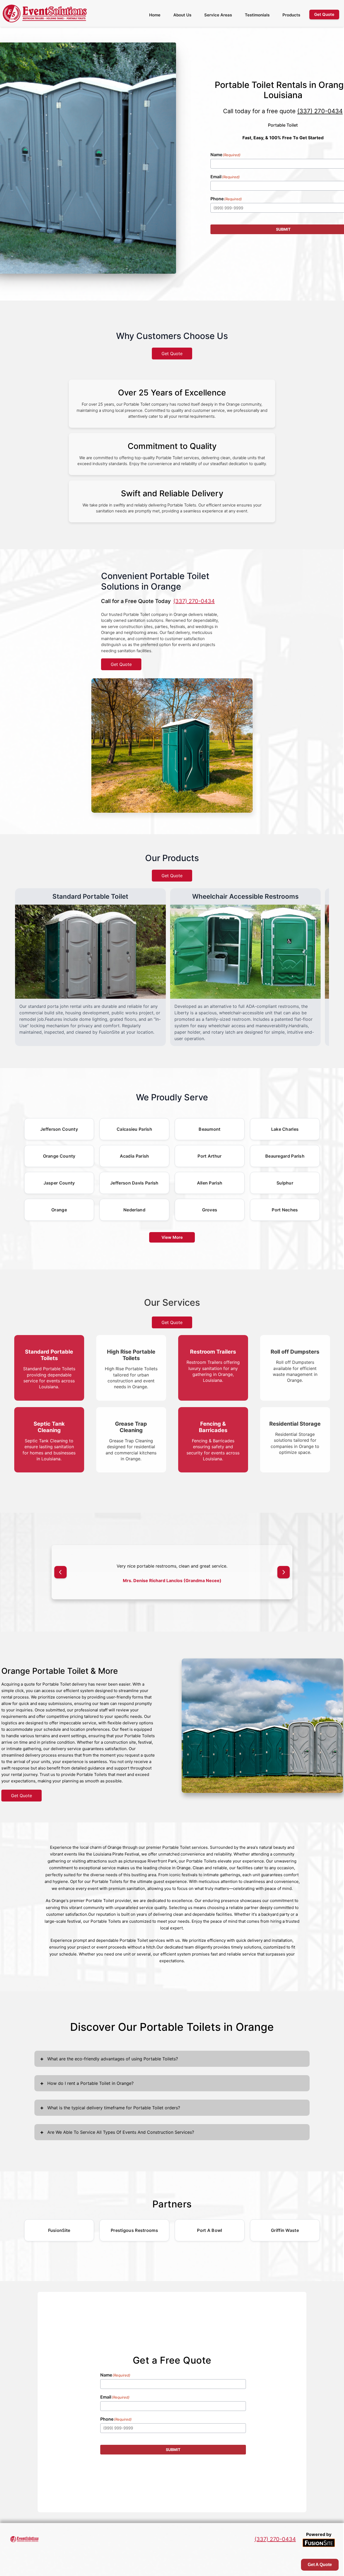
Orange (59, 1210)
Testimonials (257, 15)
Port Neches (285, 1210)
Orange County (59, 1156)
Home (155, 15)
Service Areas (218, 15)
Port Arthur (209, 1156)
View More (172, 1237)
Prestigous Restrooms (134, 2244)
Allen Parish (210, 1183)
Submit (173, 2463)
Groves (210, 1210)
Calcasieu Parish (134, 1129)
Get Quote (172, 354)
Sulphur (285, 1183)
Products (291, 15)
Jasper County (59, 1183)
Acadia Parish (135, 1156)
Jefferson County (59, 1129)
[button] (60, 1579)
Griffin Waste (285, 2244)
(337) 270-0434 (320, 111)
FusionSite (59, 2244)
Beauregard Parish (285, 1156)
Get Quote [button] (324, 14)
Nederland (134, 1210)
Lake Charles (285, 1129)
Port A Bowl (209, 2244)
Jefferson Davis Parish (134, 1183)
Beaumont (209, 1129)
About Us (182, 15)
